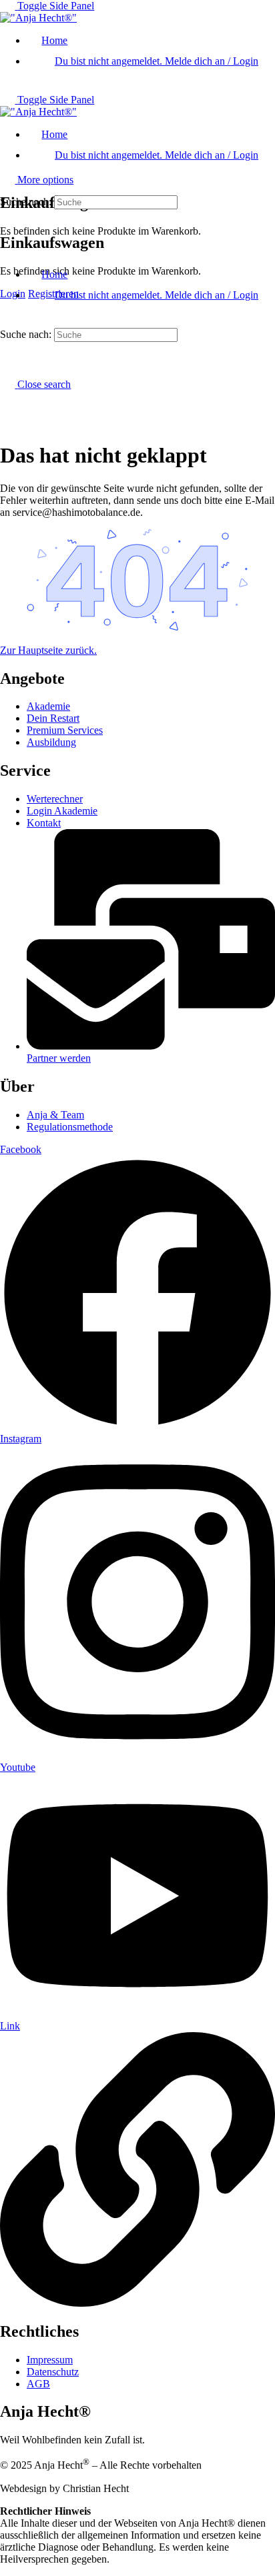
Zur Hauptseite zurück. (48, 650)
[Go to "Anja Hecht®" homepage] (38, 18)
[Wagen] (7, 214)
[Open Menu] (7, 150)
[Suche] (7, 162)
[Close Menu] (7, 252)
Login (13, 294)
